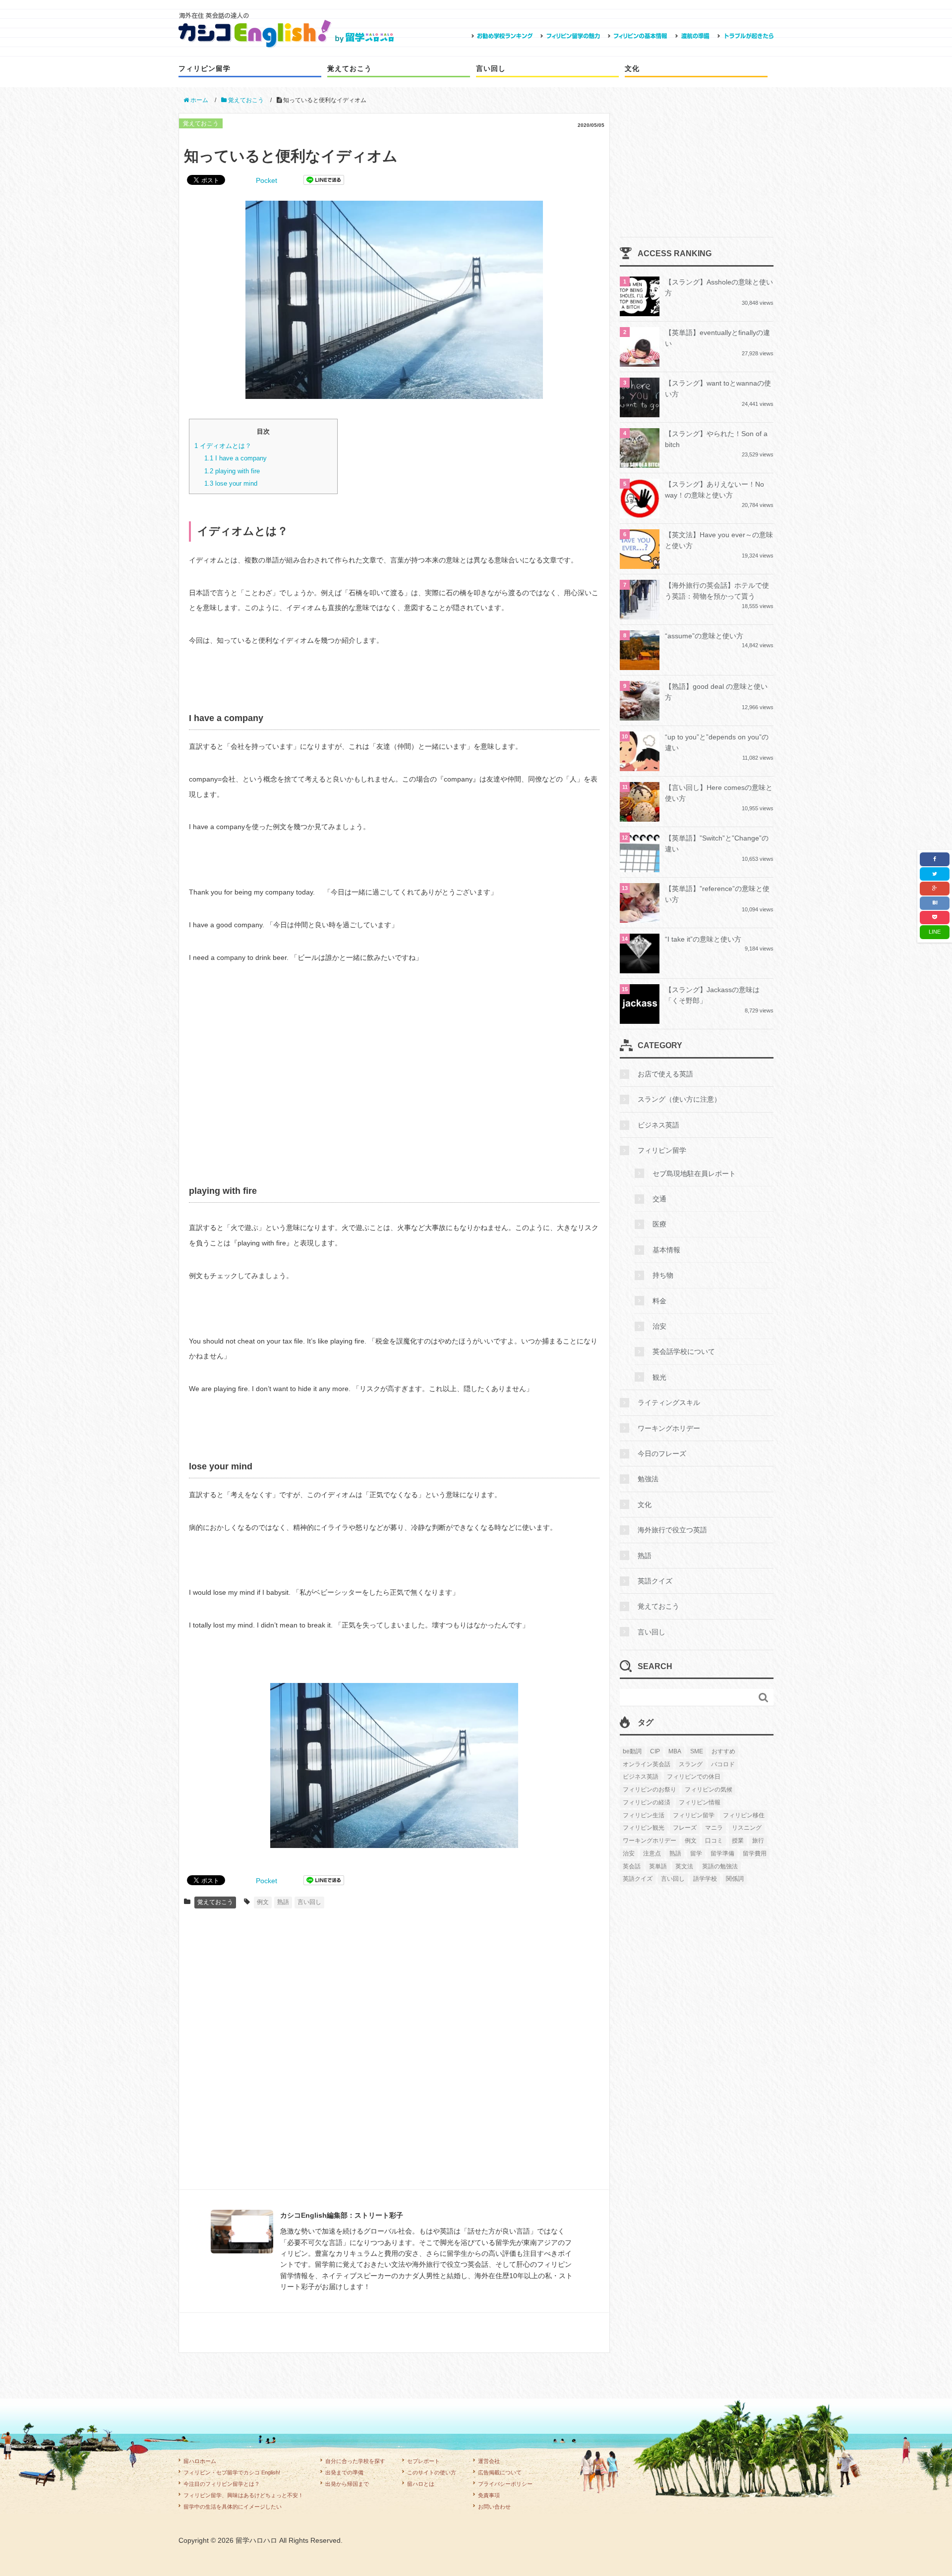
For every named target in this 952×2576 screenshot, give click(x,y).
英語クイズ (655, 1581)
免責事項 (489, 2495)
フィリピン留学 (205, 68)
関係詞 (735, 1879)
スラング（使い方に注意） (679, 1099)
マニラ (714, 1828)
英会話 (632, 1866)
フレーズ (685, 1828)
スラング (691, 1764)
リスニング (747, 1828)
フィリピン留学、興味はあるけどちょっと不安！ (243, 2495)
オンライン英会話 (647, 1764)
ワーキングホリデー (669, 1428)
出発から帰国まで (347, 2484)
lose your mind (231, 483)
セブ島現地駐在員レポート (694, 1174)
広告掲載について (500, 2472)
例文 (263, 1902)
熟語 (283, 1902)
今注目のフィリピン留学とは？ (222, 2484)
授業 (738, 1841)
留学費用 (755, 1853)
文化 (632, 68)
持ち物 (663, 1275)
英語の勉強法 (720, 1866)
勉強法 (648, 1479)
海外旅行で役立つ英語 (672, 1530)
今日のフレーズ (662, 1454)
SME (697, 1751)
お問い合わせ (494, 2507)
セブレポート (423, 2461)
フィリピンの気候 (709, 1790)
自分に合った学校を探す (355, 2461)
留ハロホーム (200, 2461)
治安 (659, 1326)
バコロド (723, 1764)
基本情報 (666, 1250)
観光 (659, 1377)
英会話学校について (684, 1351)
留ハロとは (421, 2484)
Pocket (267, 180)
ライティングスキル (669, 1402)
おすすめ (723, 1751)
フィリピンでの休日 (694, 1777)
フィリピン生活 (644, 1815)
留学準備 (722, 1853)
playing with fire (232, 471)
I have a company (236, 458)
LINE (935, 932)
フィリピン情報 (700, 1802)
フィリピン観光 (644, 1828)
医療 (659, 1224)
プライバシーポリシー (505, 2484)
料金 (659, 1301)
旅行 (758, 1841)
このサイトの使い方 (432, 2472)
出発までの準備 (344, 2472)
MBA (675, 1751)
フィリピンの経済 (647, 1802)
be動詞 (632, 1751)
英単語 (658, 1866)
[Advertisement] (394, 1084)
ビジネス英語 (658, 1125)
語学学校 (705, 1879)
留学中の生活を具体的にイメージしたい (233, 2507)
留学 (696, 1853)
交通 (659, 1199)
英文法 (684, 1866)
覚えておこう (350, 68)
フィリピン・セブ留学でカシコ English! (232, 2472)
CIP (655, 1751)
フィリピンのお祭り (650, 1790)
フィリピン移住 (744, 1815)
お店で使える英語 (665, 1074)
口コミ (714, 1841)
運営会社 (489, 2461)
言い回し (491, 68)
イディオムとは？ (223, 446)
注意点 (652, 1853)
